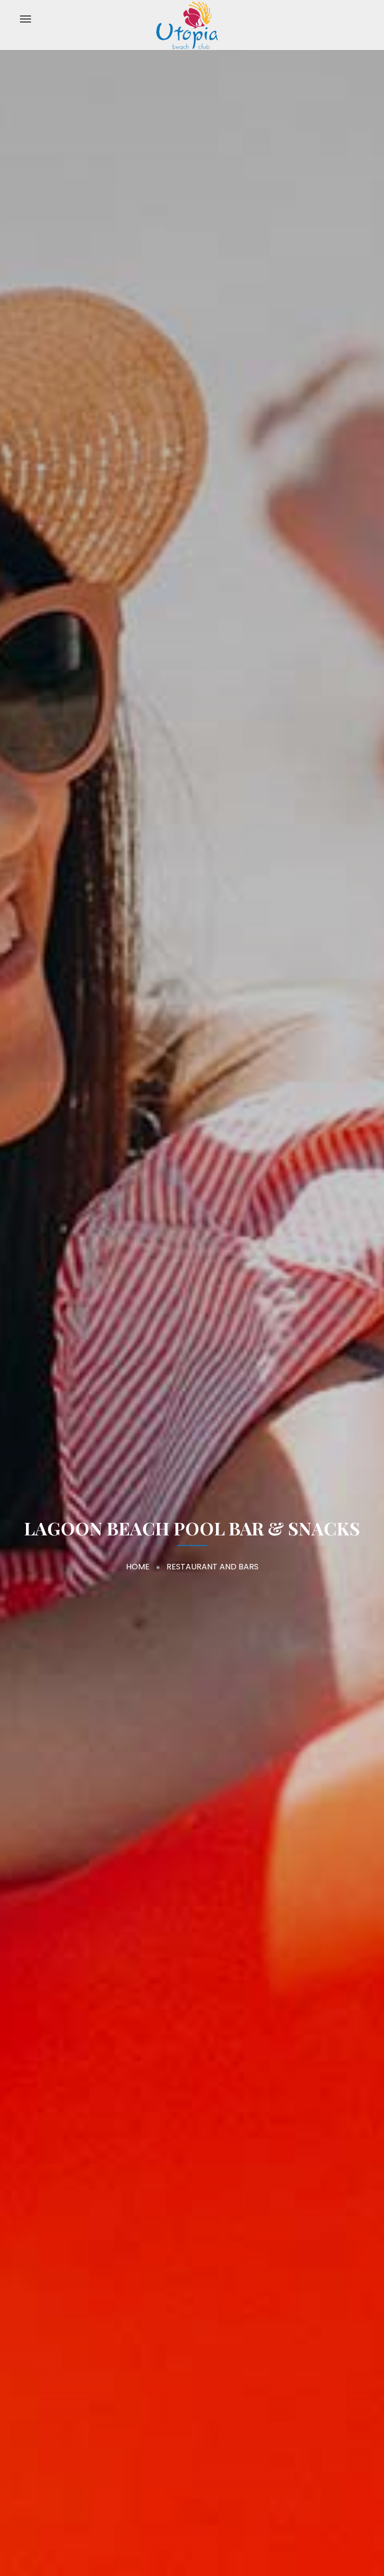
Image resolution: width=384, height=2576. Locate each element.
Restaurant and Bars (212, 1567)
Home (138, 1567)
